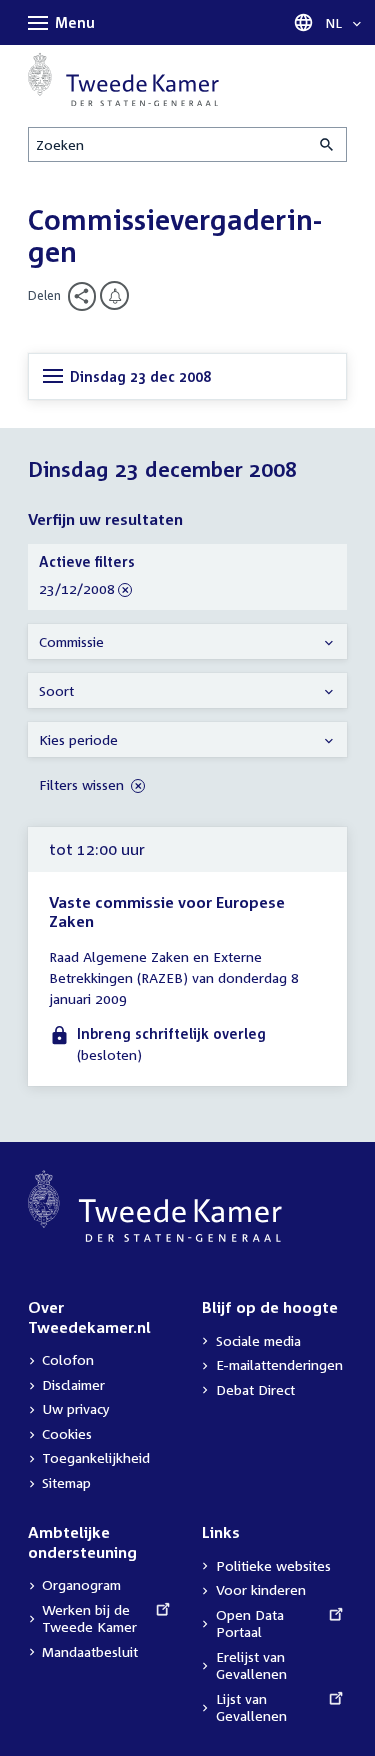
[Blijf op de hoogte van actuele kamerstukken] (114, 295)
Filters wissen (83, 784)
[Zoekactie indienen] (328, 144)
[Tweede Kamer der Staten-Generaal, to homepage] (123, 79)
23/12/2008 (77, 589)
